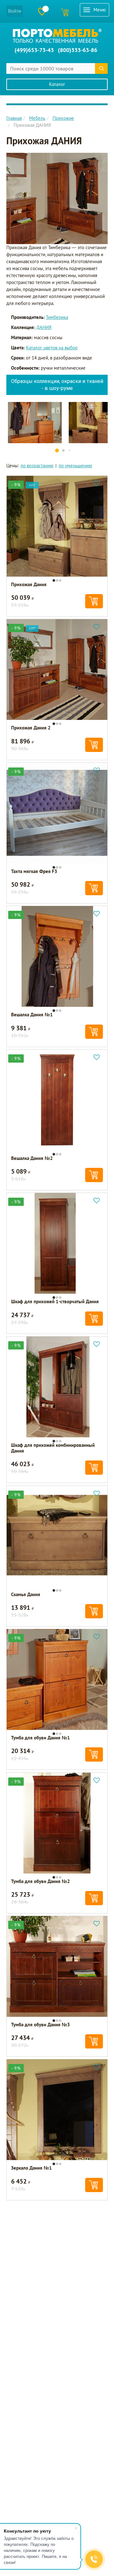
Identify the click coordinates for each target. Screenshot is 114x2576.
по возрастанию (37, 466)
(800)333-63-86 (78, 50)
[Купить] (94, 601)
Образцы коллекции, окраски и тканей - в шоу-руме (57, 385)
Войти (15, 11)
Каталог (57, 84)
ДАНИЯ (44, 327)
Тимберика (57, 317)
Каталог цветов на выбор (52, 348)
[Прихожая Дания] (57, 198)
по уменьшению (75, 466)
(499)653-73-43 (34, 50)
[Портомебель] (57, 36)
